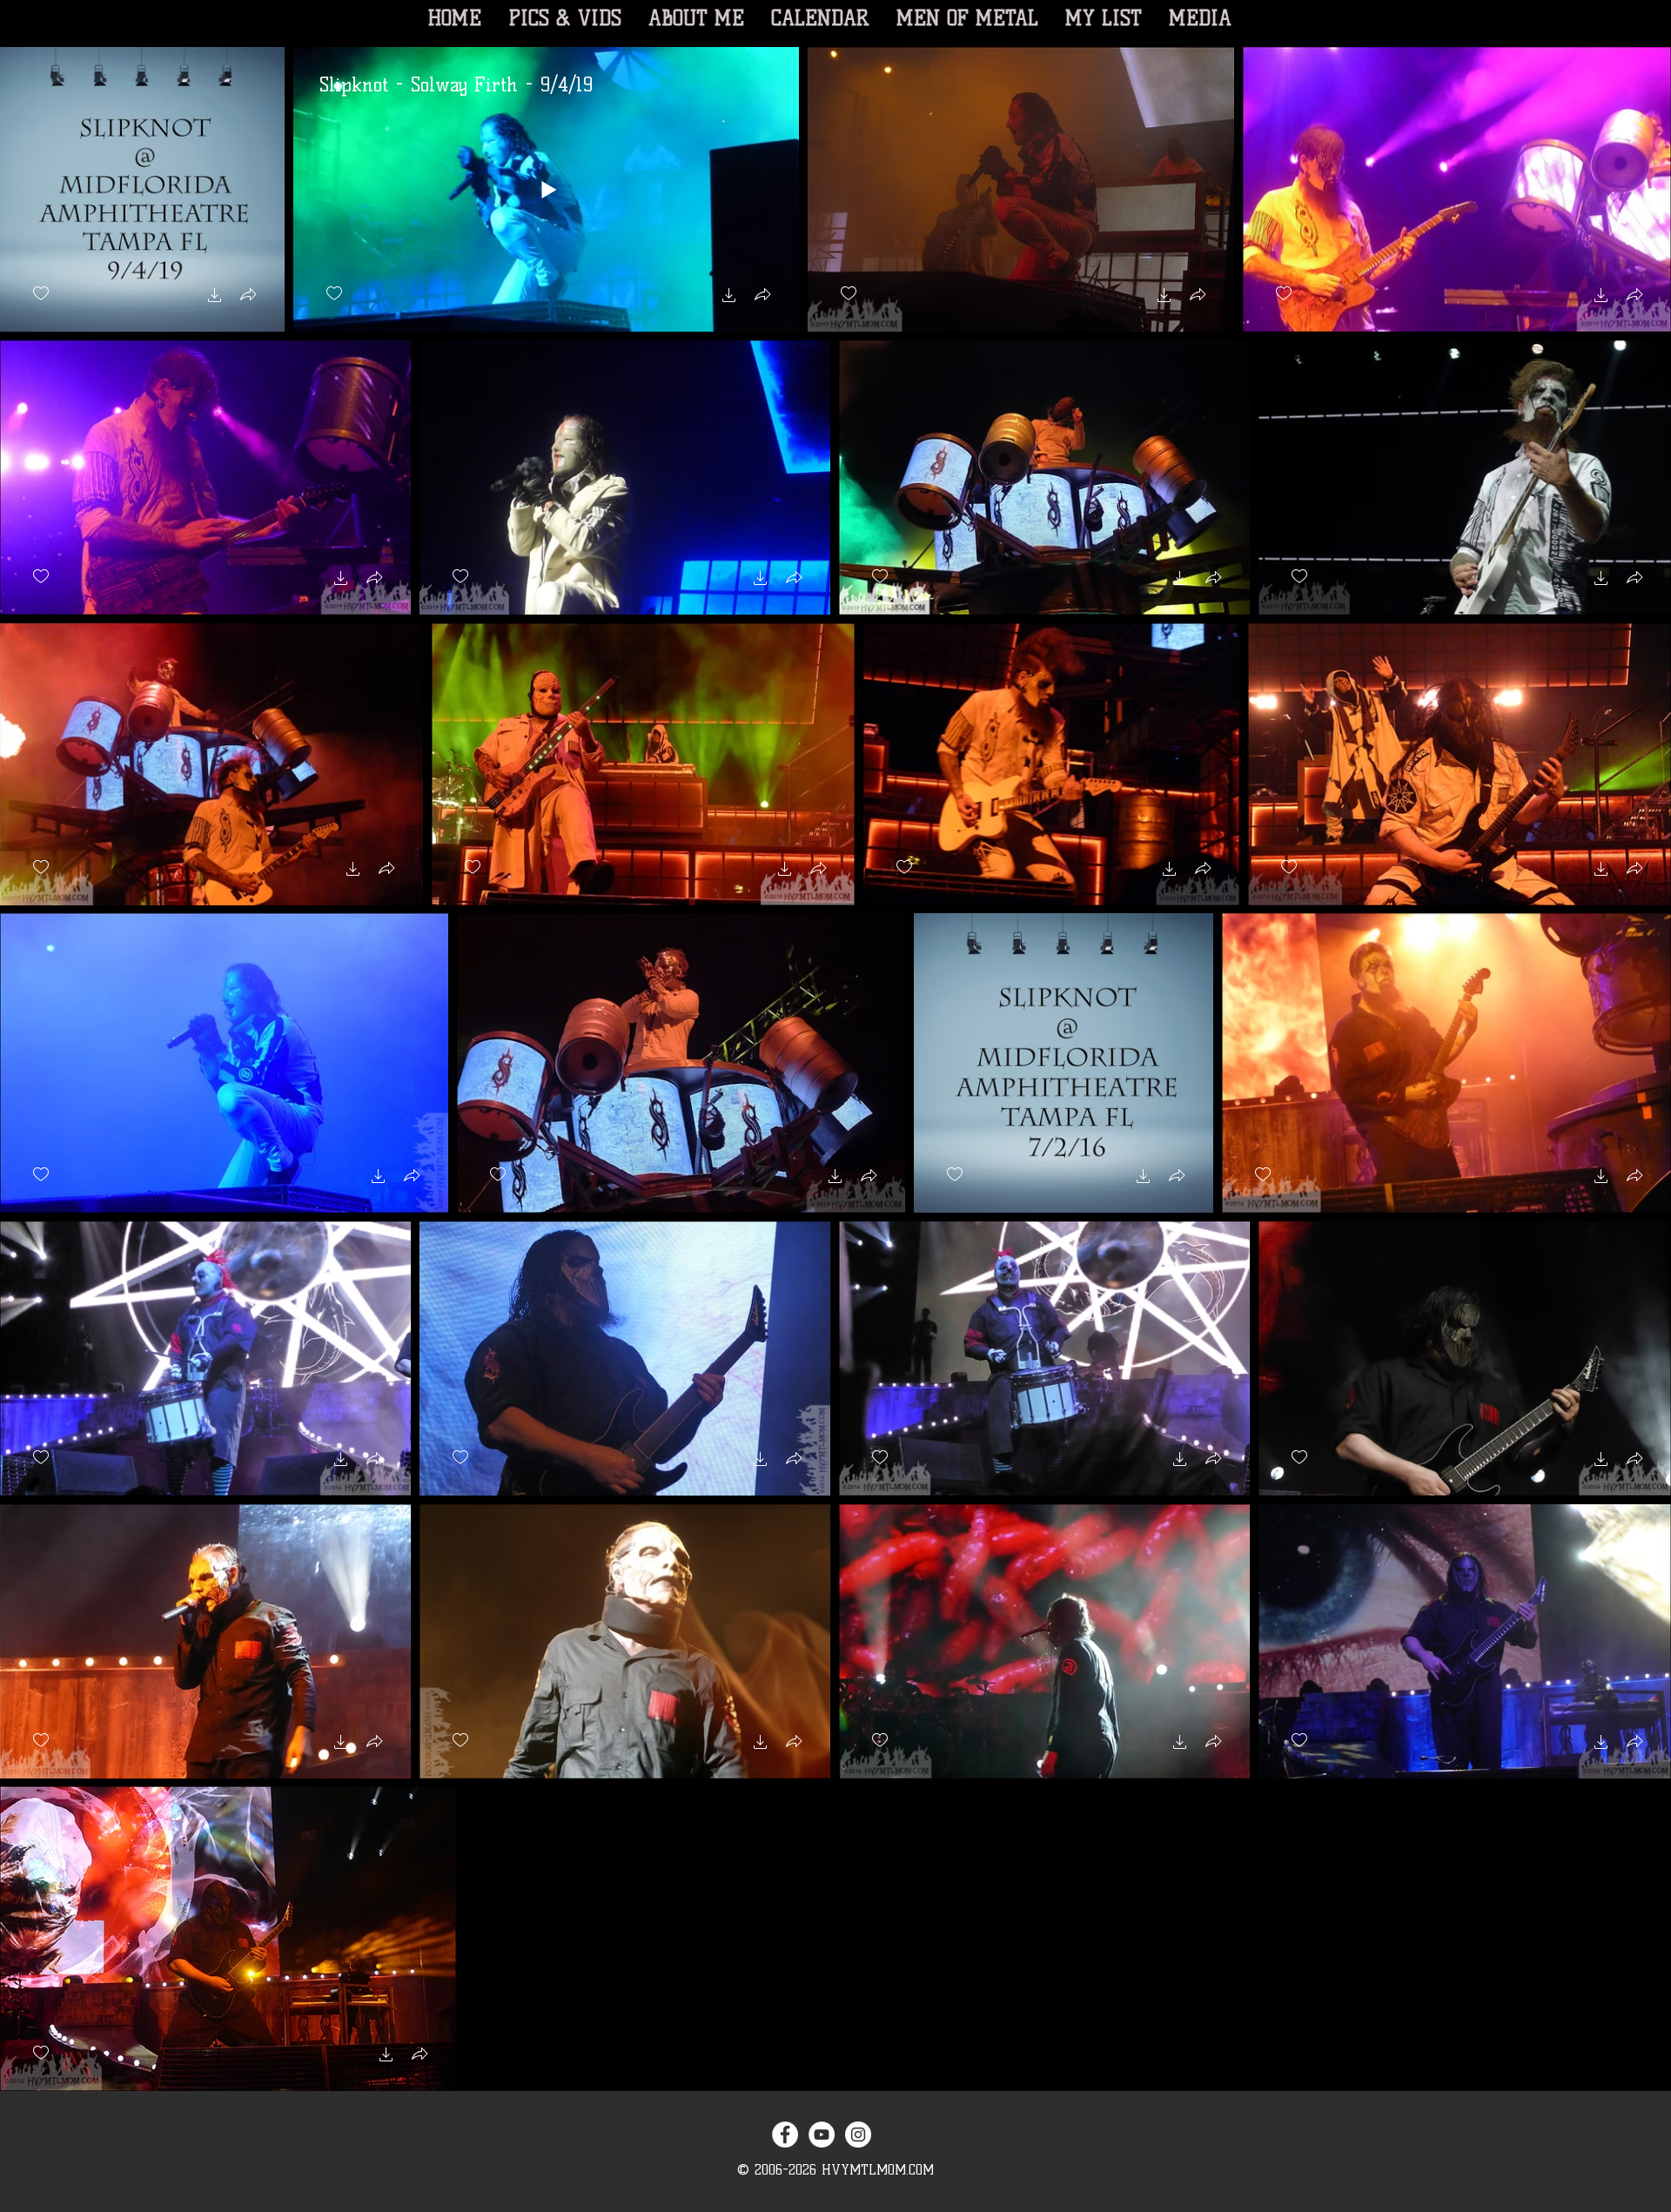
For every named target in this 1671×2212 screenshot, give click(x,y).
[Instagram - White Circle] (858, 2135)
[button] (215, 297)
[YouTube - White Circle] (822, 2135)
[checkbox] (41, 294)
